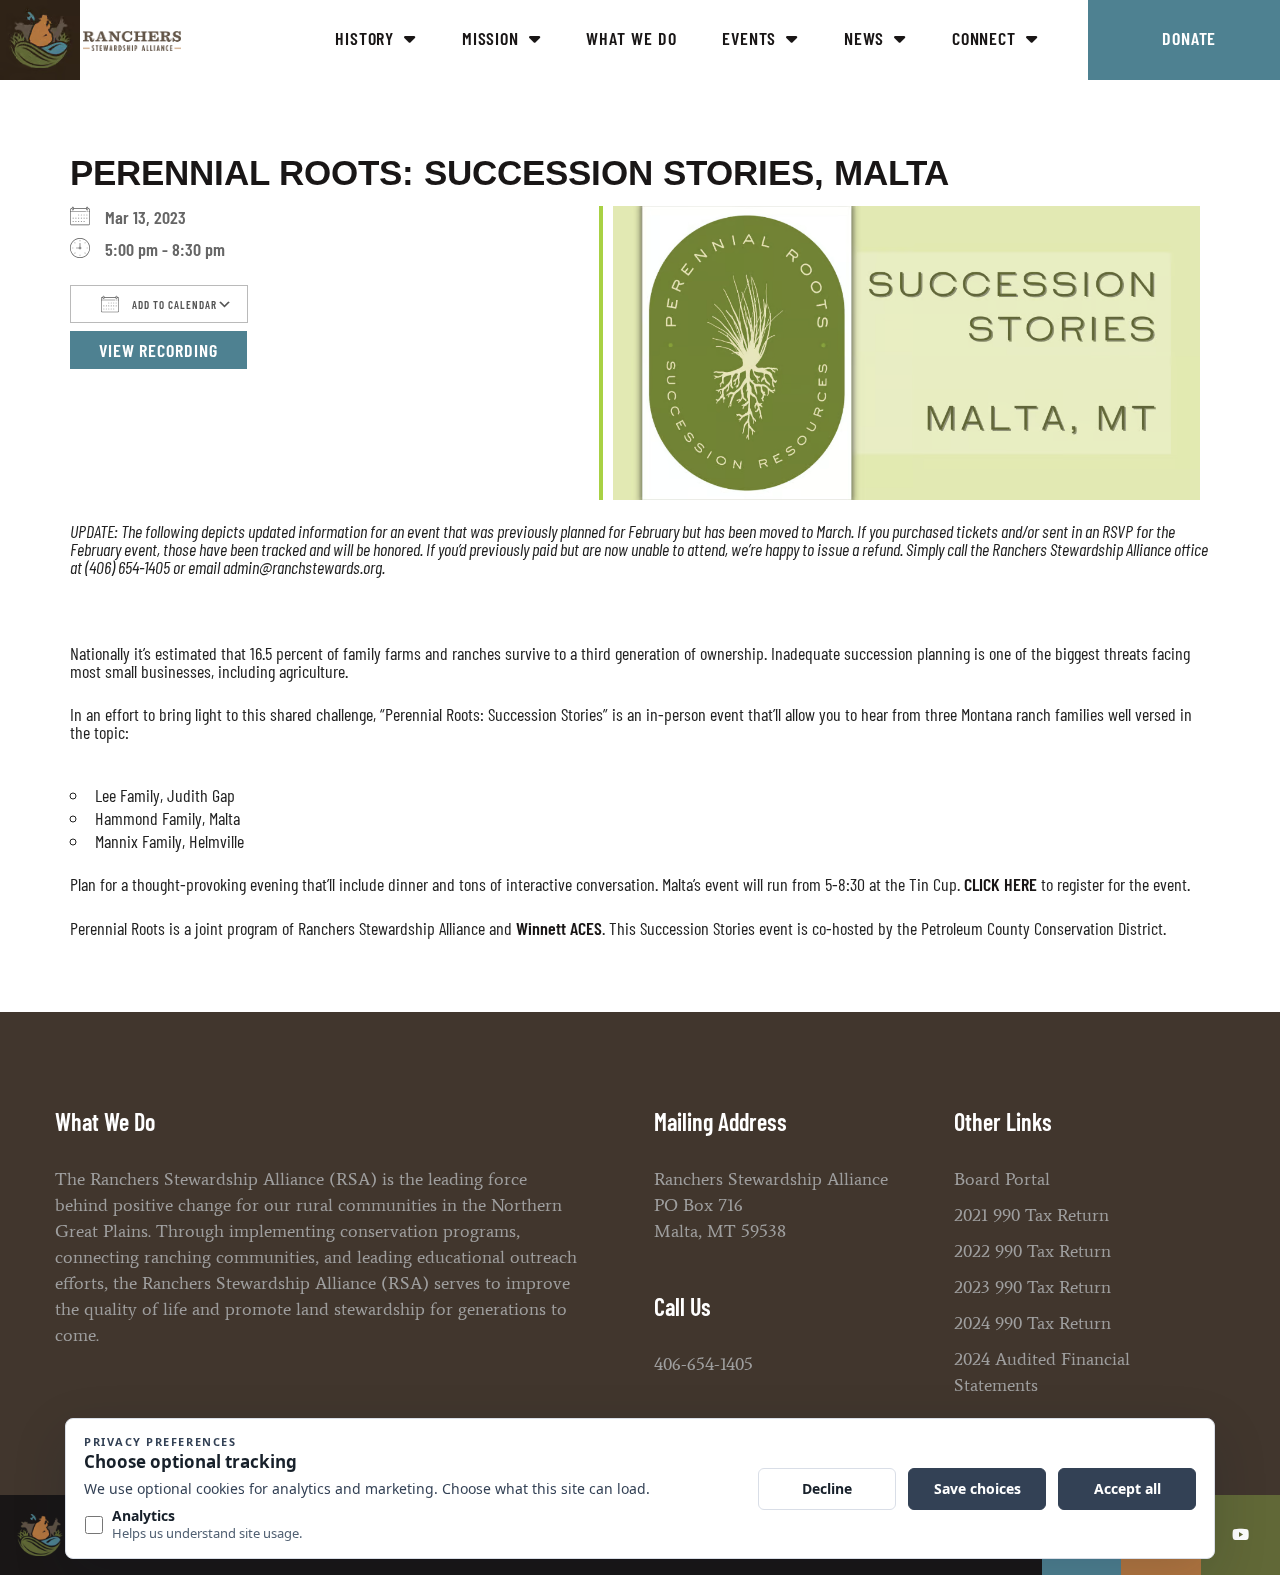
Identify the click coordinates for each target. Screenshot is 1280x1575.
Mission (490, 38)
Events (749, 38)
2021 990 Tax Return (1031, 1215)
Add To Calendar (173, 304)
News (864, 38)
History (364, 38)
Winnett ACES (559, 928)
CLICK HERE (1000, 884)
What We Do (631, 38)
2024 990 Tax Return (1032, 1323)
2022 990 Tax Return (1032, 1251)
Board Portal (1002, 1179)
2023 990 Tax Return (1032, 1287)
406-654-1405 (703, 1364)
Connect (984, 38)
